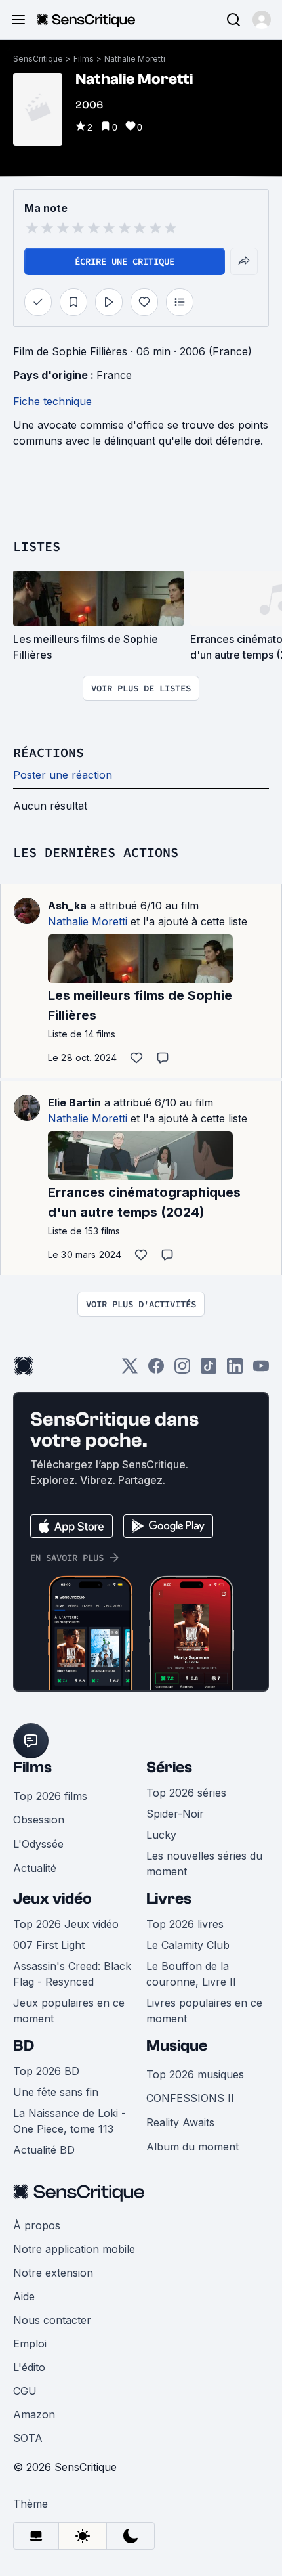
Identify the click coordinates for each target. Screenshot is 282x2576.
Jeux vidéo (52, 1899)
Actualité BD (44, 2150)
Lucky (161, 1835)
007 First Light (49, 1945)
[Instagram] (182, 1370)
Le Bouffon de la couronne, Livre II (191, 1974)
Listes (37, 546)
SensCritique (38, 59)
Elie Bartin (74, 1102)
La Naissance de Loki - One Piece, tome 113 (70, 2121)
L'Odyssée (38, 1844)
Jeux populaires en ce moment (69, 2011)
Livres (169, 1899)
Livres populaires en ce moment (204, 2011)
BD (24, 2046)
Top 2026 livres (185, 1924)
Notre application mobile (74, 2249)
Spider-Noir (175, 1814)
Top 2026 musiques (195, 2074)
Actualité (35, 1868)
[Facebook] (156, 1370)
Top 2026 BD (46, 2071)
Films (84, 59)
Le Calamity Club (188, 1945)
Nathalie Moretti (135, 59)
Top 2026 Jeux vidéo (66, 1924)
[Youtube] (261, 1370)
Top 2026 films (50, 1796)
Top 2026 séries (186, 1793)
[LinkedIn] (235, 1370)
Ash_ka (67, 906)
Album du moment (192, 2147)
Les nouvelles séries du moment (204, 1864)
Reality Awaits (180, 2122)
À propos (37, 2225)
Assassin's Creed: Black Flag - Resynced (72, 1974)
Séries (169, 1767)
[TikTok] (209, 1370)
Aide (24, 2296)
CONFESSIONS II (190, 2098)
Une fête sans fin (56, 2092)
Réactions (49, 752)
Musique (177, 2046)
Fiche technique (52, 401)
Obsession (39, 1820)
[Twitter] (130, 1370)
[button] (262, 20)
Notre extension (53, 2273)
